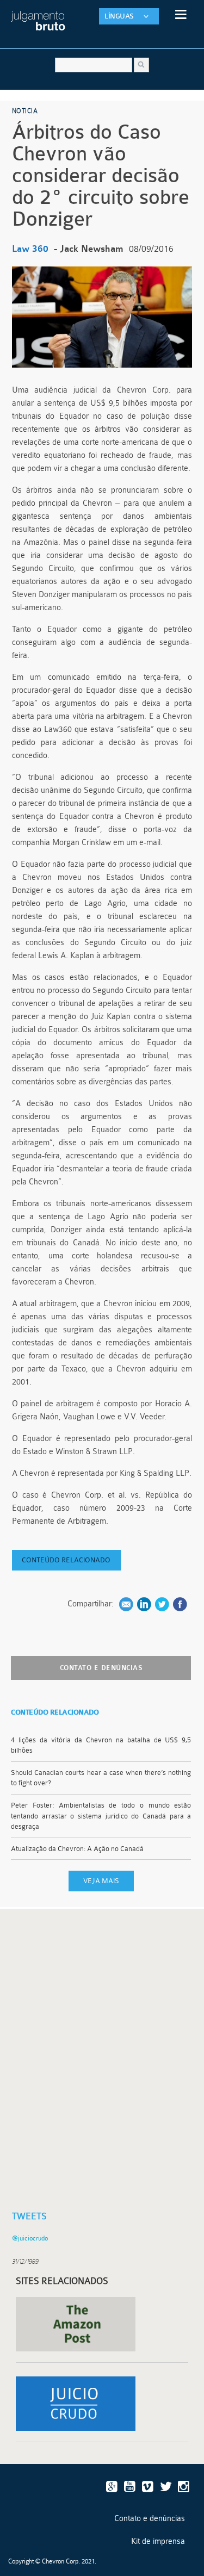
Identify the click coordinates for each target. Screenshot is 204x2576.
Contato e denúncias (101, 1668)
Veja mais (101, 1881)
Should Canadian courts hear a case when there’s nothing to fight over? (101, 1778)
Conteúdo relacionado (66, 1560)
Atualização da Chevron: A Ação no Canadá (78, 1849)
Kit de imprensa (158, 2541)
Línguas (119, 16)
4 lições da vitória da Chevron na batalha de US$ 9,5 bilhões (101, 1745)
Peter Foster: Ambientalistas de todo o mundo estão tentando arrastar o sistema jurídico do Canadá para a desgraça (101, 1816)
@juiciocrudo (30, 2238)
